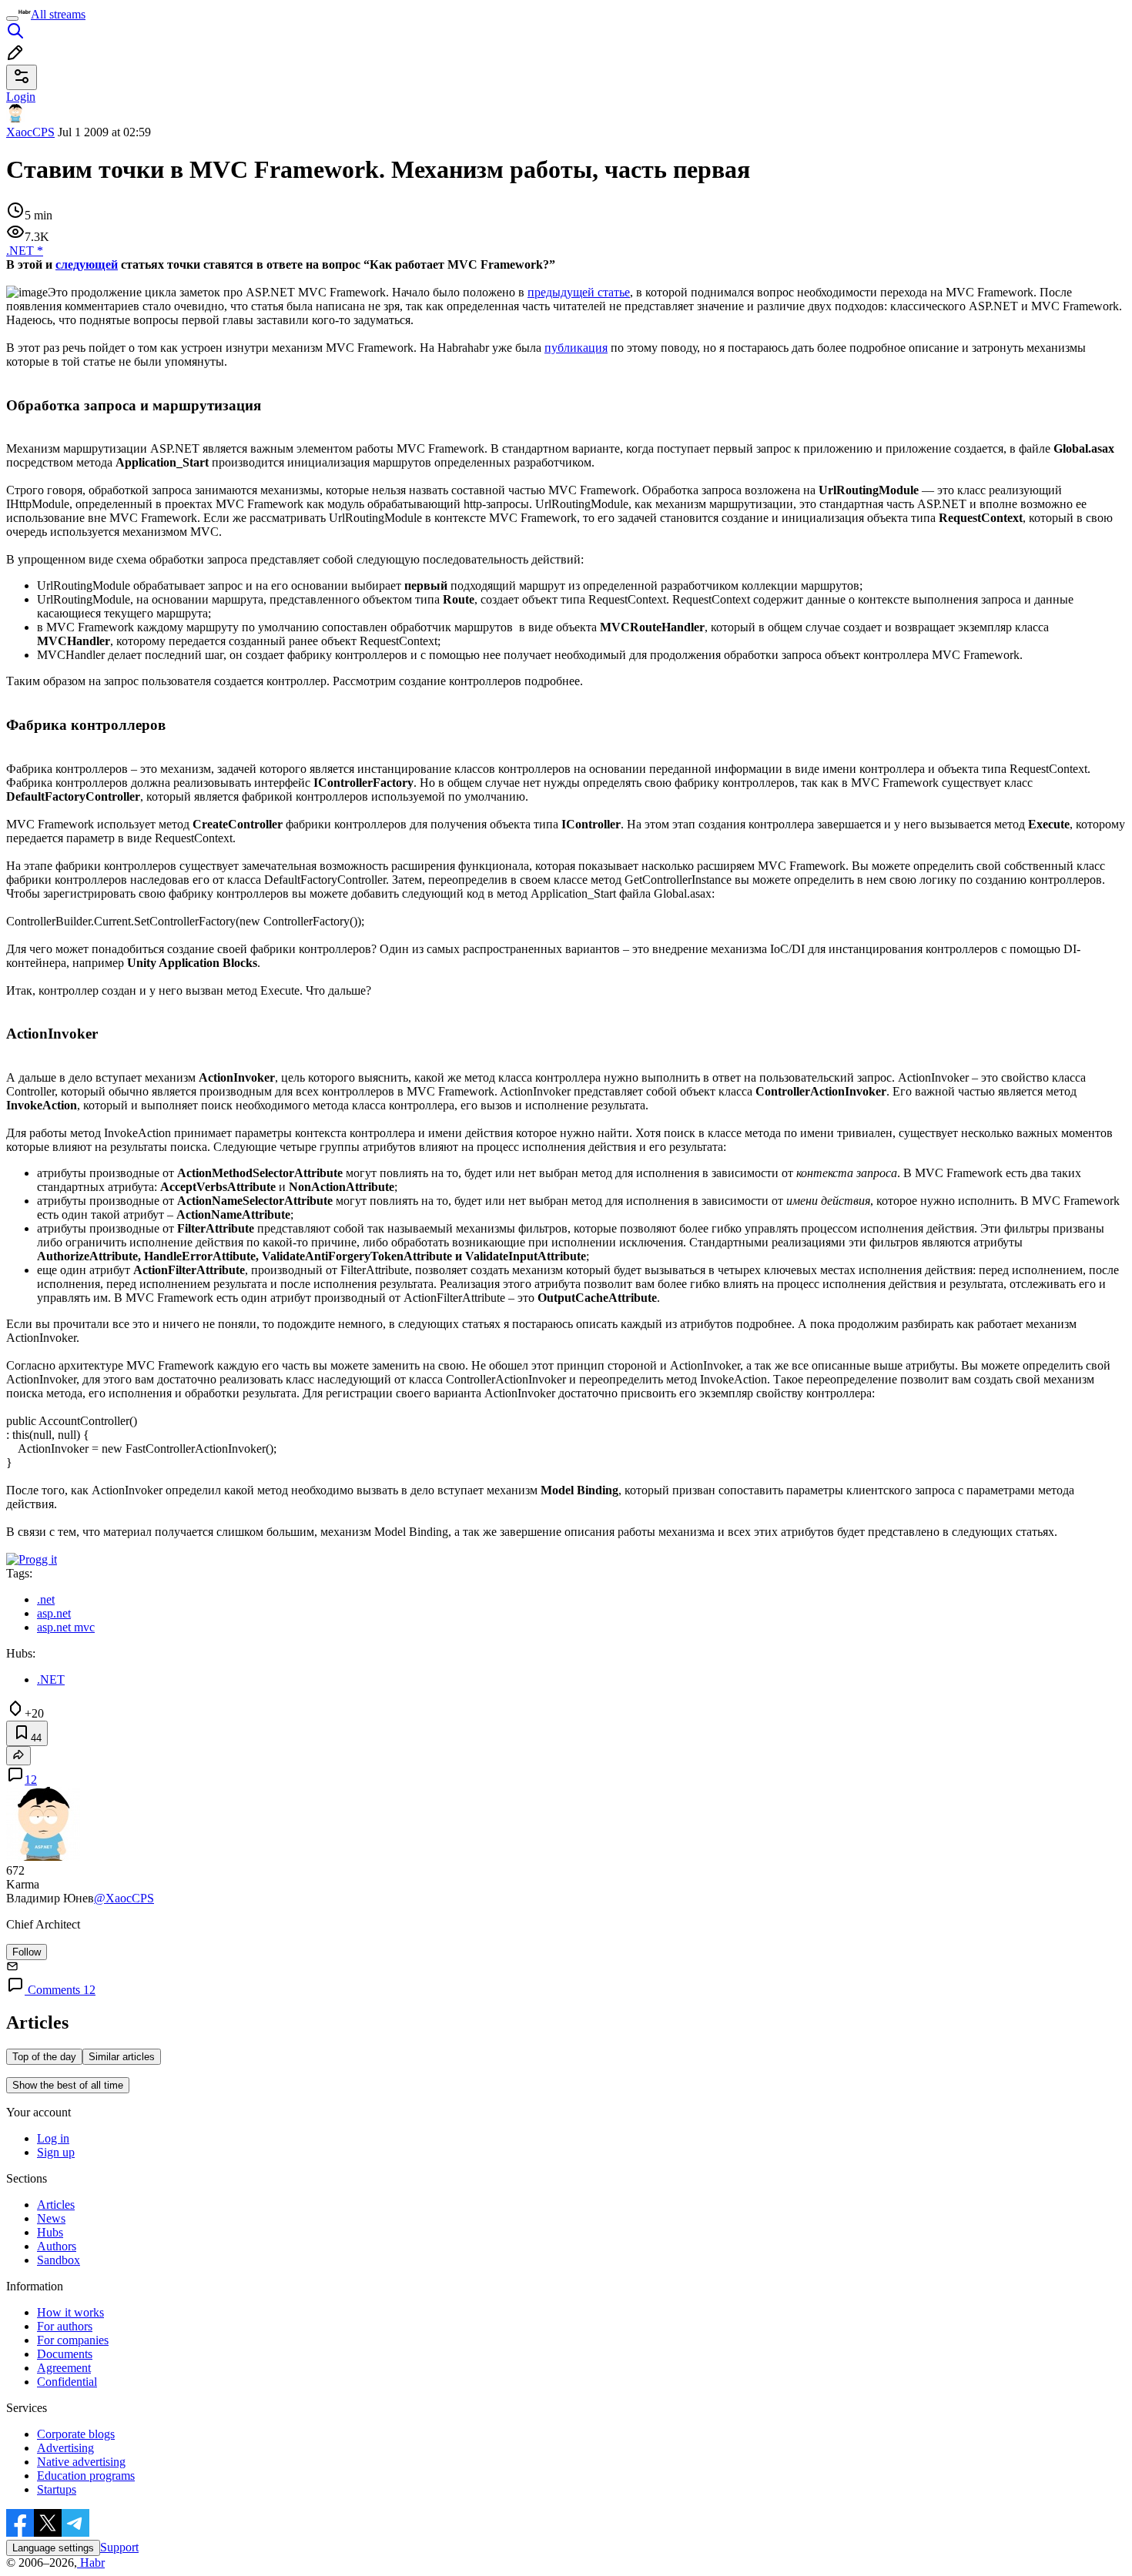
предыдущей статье (579, 292)
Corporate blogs (76, 2434)
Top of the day (44, 2057)
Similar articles (122, 2057)
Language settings (53, 2548)
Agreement (64, 2368)
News (51, 2218)
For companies (73, 2340)
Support (119, 2547)
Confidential (67, 2382)
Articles (56, 2205)
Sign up (56, 2152)
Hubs (50, 2232)
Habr (91, 2563)
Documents (65, 2354)
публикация (576, 348)
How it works (70, 2312)
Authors (57, 2246)
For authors (65, 2326)
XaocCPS (30, 132)
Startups (57, 2489)
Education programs (86, 2476)
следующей (87, 264)
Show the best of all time (68, 2085)
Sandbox (59, 2260)
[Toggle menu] (12, 18)
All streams (58, 14)
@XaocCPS (124, 1898)
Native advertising (81, 2462)
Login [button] (21, 97)
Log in (53, 2138)
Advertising (65, 2448)
